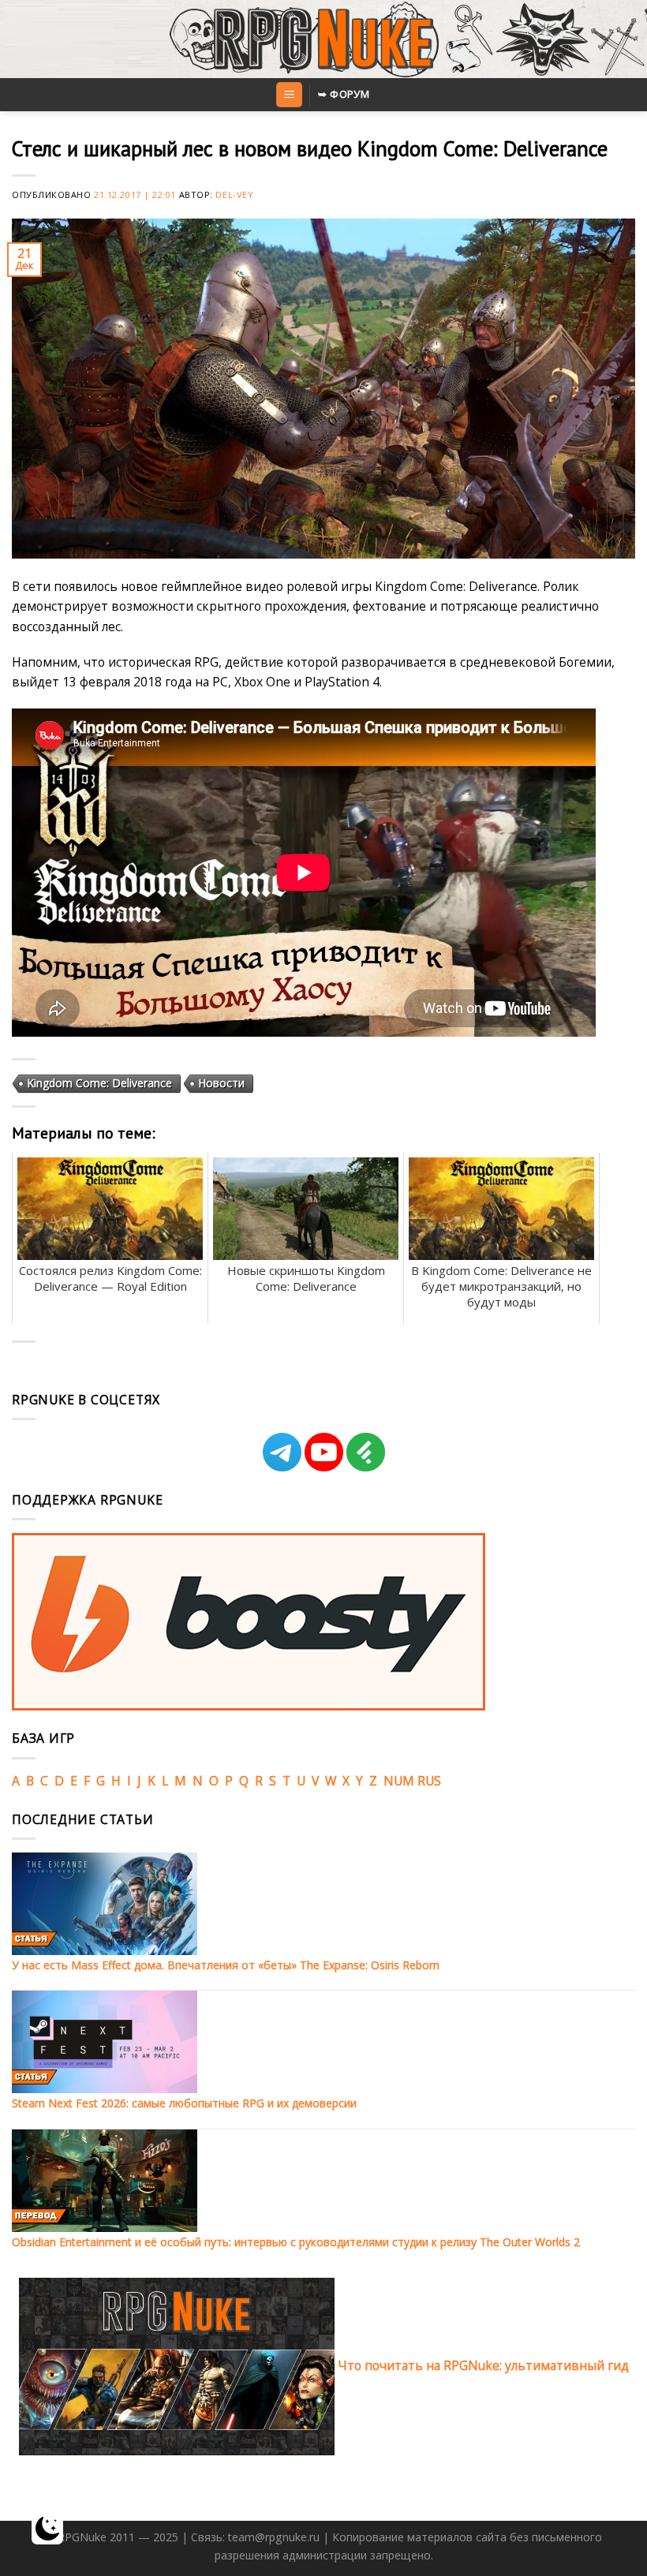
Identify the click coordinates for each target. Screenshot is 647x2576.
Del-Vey (234, 194)
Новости (221, 1083)
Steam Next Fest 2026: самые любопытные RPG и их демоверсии (184, 2103)
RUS (429, 1781)
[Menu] (289, 95)
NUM (399, 1781)
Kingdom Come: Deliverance (99, 1083)
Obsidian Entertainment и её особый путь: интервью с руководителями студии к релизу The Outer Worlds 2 (296, 2242)
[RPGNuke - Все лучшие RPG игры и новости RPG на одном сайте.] (324, 39)
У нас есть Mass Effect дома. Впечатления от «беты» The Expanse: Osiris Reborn (226, 1965)
